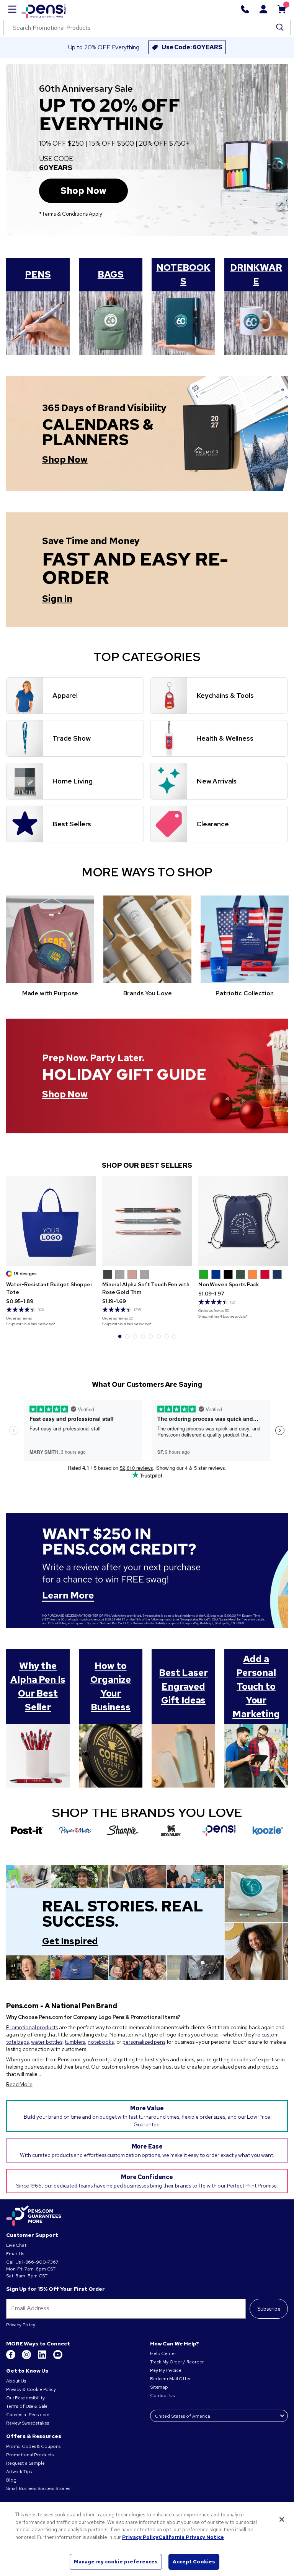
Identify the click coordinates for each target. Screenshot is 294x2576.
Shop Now (83, 191)
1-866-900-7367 (40, 2262)
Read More (19, 2084)
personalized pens (144, 2042)
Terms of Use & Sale (27, 2406)
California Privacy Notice (191, 2537)
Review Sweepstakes (27, 2423)
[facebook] (11, 2358)
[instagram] (27, 2358)
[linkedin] (43, 2358)
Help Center (163, 2353)
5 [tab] (151, 1336)
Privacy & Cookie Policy (31, 2389)
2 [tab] (127, 1336)
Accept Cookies (194, 2562)
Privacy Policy (21, 2325)
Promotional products (32, 2027)
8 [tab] (174, 1336)
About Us (16, 2381)
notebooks (101, 2042)
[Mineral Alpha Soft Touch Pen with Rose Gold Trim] (147, 1221)
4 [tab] (143, 1336)
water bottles (47, 2042)
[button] (108, 1274)
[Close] (282, 2519)
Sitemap (159, 2387)
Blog (11, 2480)
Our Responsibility (25, 2398)
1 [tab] (147, 993)
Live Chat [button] (16, 2245)
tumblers (75, 2042)
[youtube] (58, 2358)
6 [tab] (159, 1336)
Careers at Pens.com (28, 2415)
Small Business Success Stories (38, 2488)
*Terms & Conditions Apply (71, 214)
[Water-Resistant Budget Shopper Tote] (51, 1221)
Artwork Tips (19, 2472)
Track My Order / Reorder (177, 2362)
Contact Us (163, 2396)
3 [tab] (135, 1336)
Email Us (15, 2254)
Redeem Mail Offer (170, 2379)
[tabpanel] (51, 1252)
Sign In (57, 599)
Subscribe (269, 2309)
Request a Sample (25, 2463)
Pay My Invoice (166, 2370)
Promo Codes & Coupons (33, 2446)
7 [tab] (167, 1336)
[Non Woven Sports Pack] (243, 1221)
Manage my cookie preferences (116, 2562)
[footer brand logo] (34, 2216)
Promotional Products (30, 2455)
